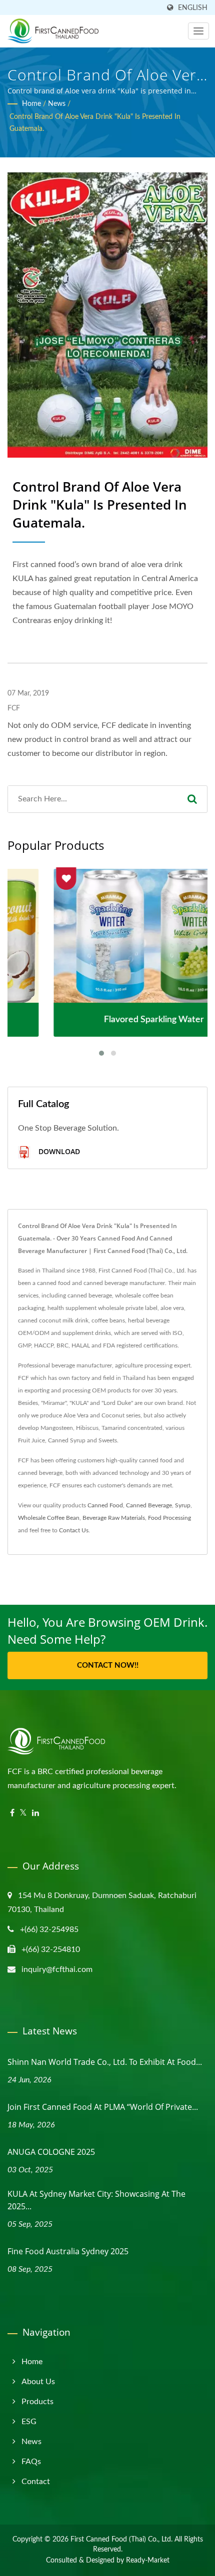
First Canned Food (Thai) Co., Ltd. (121, 2540)
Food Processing (169, 1518)
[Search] (192, 799)
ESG (29, 2422)
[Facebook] (12, 1813)
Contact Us (74, 1530)
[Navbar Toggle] (198, 31)
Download (58, 1151)
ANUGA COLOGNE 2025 (51, 2152)
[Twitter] (23, 1813)
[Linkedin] (35, 1813)
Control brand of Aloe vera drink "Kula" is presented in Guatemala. (95, 123)
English (193, 8)
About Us (38, 2382)
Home (31, 104)
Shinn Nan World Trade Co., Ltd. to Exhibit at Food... (105, 2062)
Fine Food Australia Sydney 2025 (68, 2251)
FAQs (31, 2462)
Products (37, 2402)
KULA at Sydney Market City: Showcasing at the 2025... (96, 2200)
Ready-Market (148, 2561)
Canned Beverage (149, 1505)
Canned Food (105, 1505)
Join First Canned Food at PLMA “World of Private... (103, 2107)
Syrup (183, 1505)
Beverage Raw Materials (114, 1518)
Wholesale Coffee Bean (49, 1518)
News (57, 104)
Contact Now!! (108, 1665)
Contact (36, 2482)
